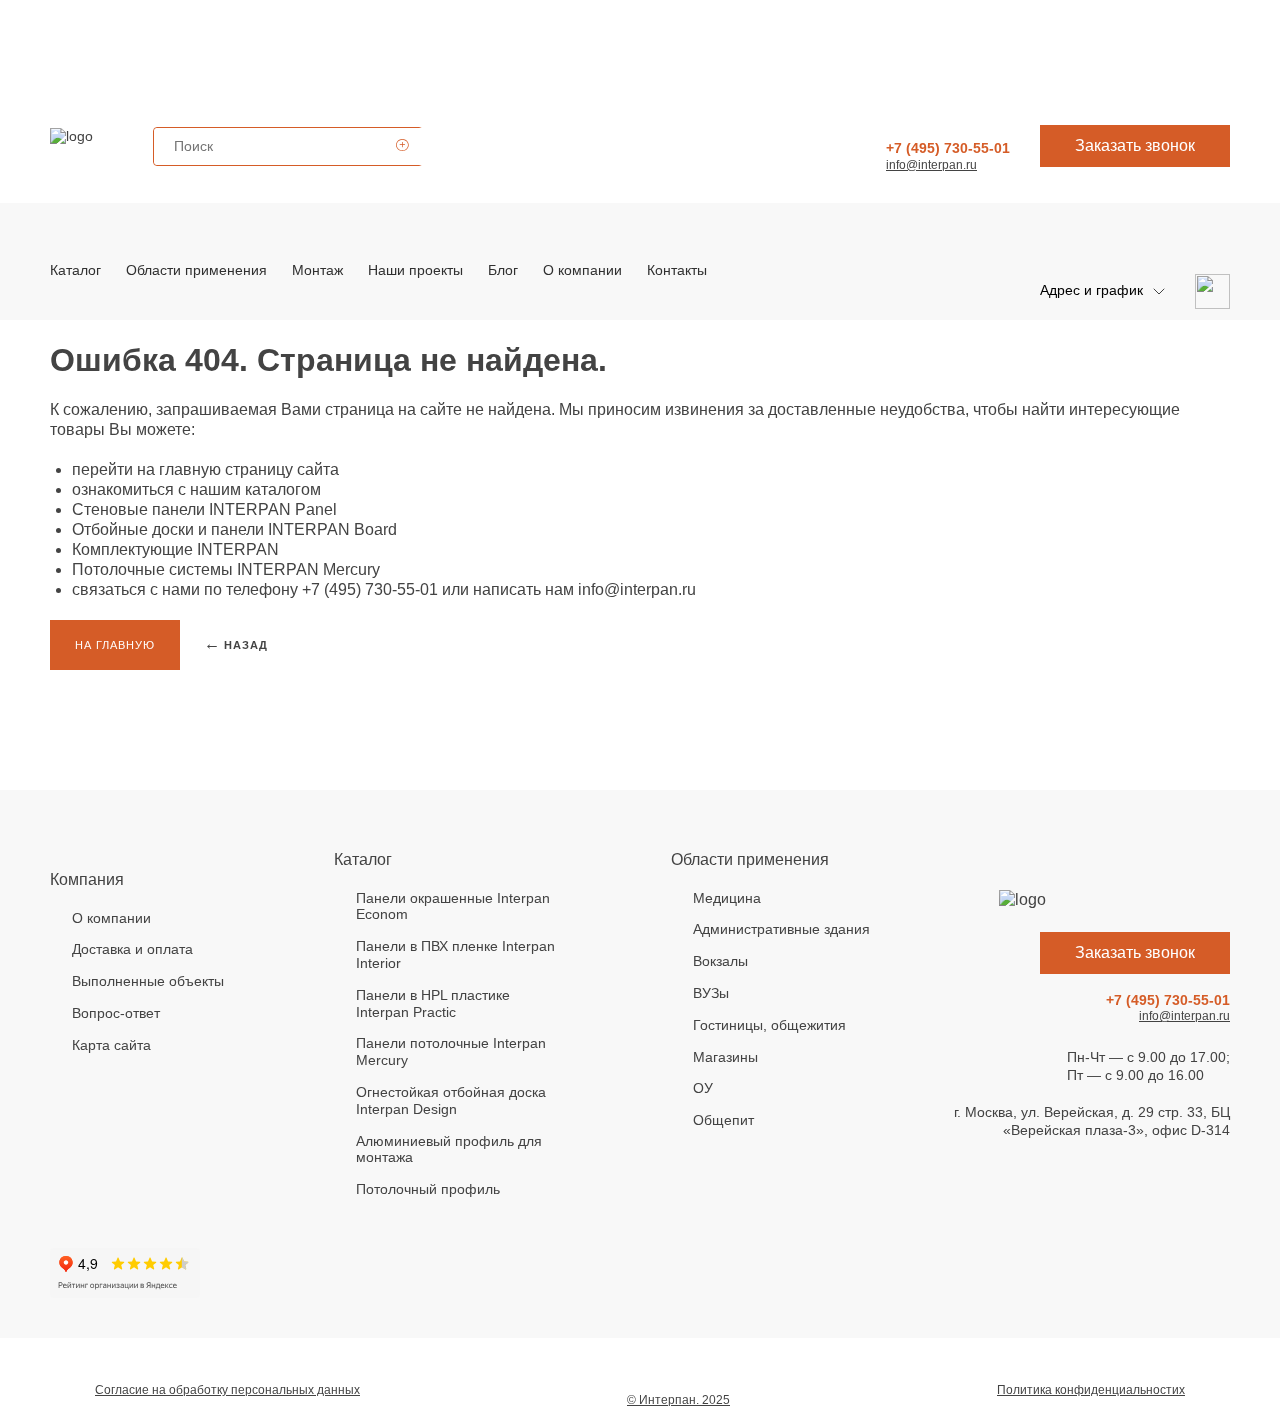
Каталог (75, 270)
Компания (87, 879)
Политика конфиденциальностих (1091, 1390)
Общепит (723, 1120)
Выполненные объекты (148, 981)
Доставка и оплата (132, 949)
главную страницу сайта (249, 469)
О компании (582, 270)
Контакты (677, 270)
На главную (115, 645)
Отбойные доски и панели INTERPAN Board (234, 529)
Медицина (727, 898)
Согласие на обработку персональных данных (227, 1390)
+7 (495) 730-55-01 (948, 148)
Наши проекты (415, 270)
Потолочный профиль (428, 1189)
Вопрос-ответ (116, 1013)
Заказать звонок (1135, 145)
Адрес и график (1091, 290)
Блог (503, 270)
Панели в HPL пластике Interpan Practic (433, 1003)
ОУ (703, 1088)
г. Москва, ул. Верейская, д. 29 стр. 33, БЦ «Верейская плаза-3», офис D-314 (1092, 1121)
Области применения (196, 270)
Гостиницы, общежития (769, 1025)
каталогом (283, 489)
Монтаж (317, 270)
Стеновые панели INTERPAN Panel (204, 509)
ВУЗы (711, 993)
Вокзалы (720, 961)
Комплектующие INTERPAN (175, 549)
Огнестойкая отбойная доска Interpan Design (451, 1100)
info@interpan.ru (931, 165)
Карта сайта (111, 1045)
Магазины (725, 1057)
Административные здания (781, 929)
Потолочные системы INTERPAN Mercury (226, 569)
